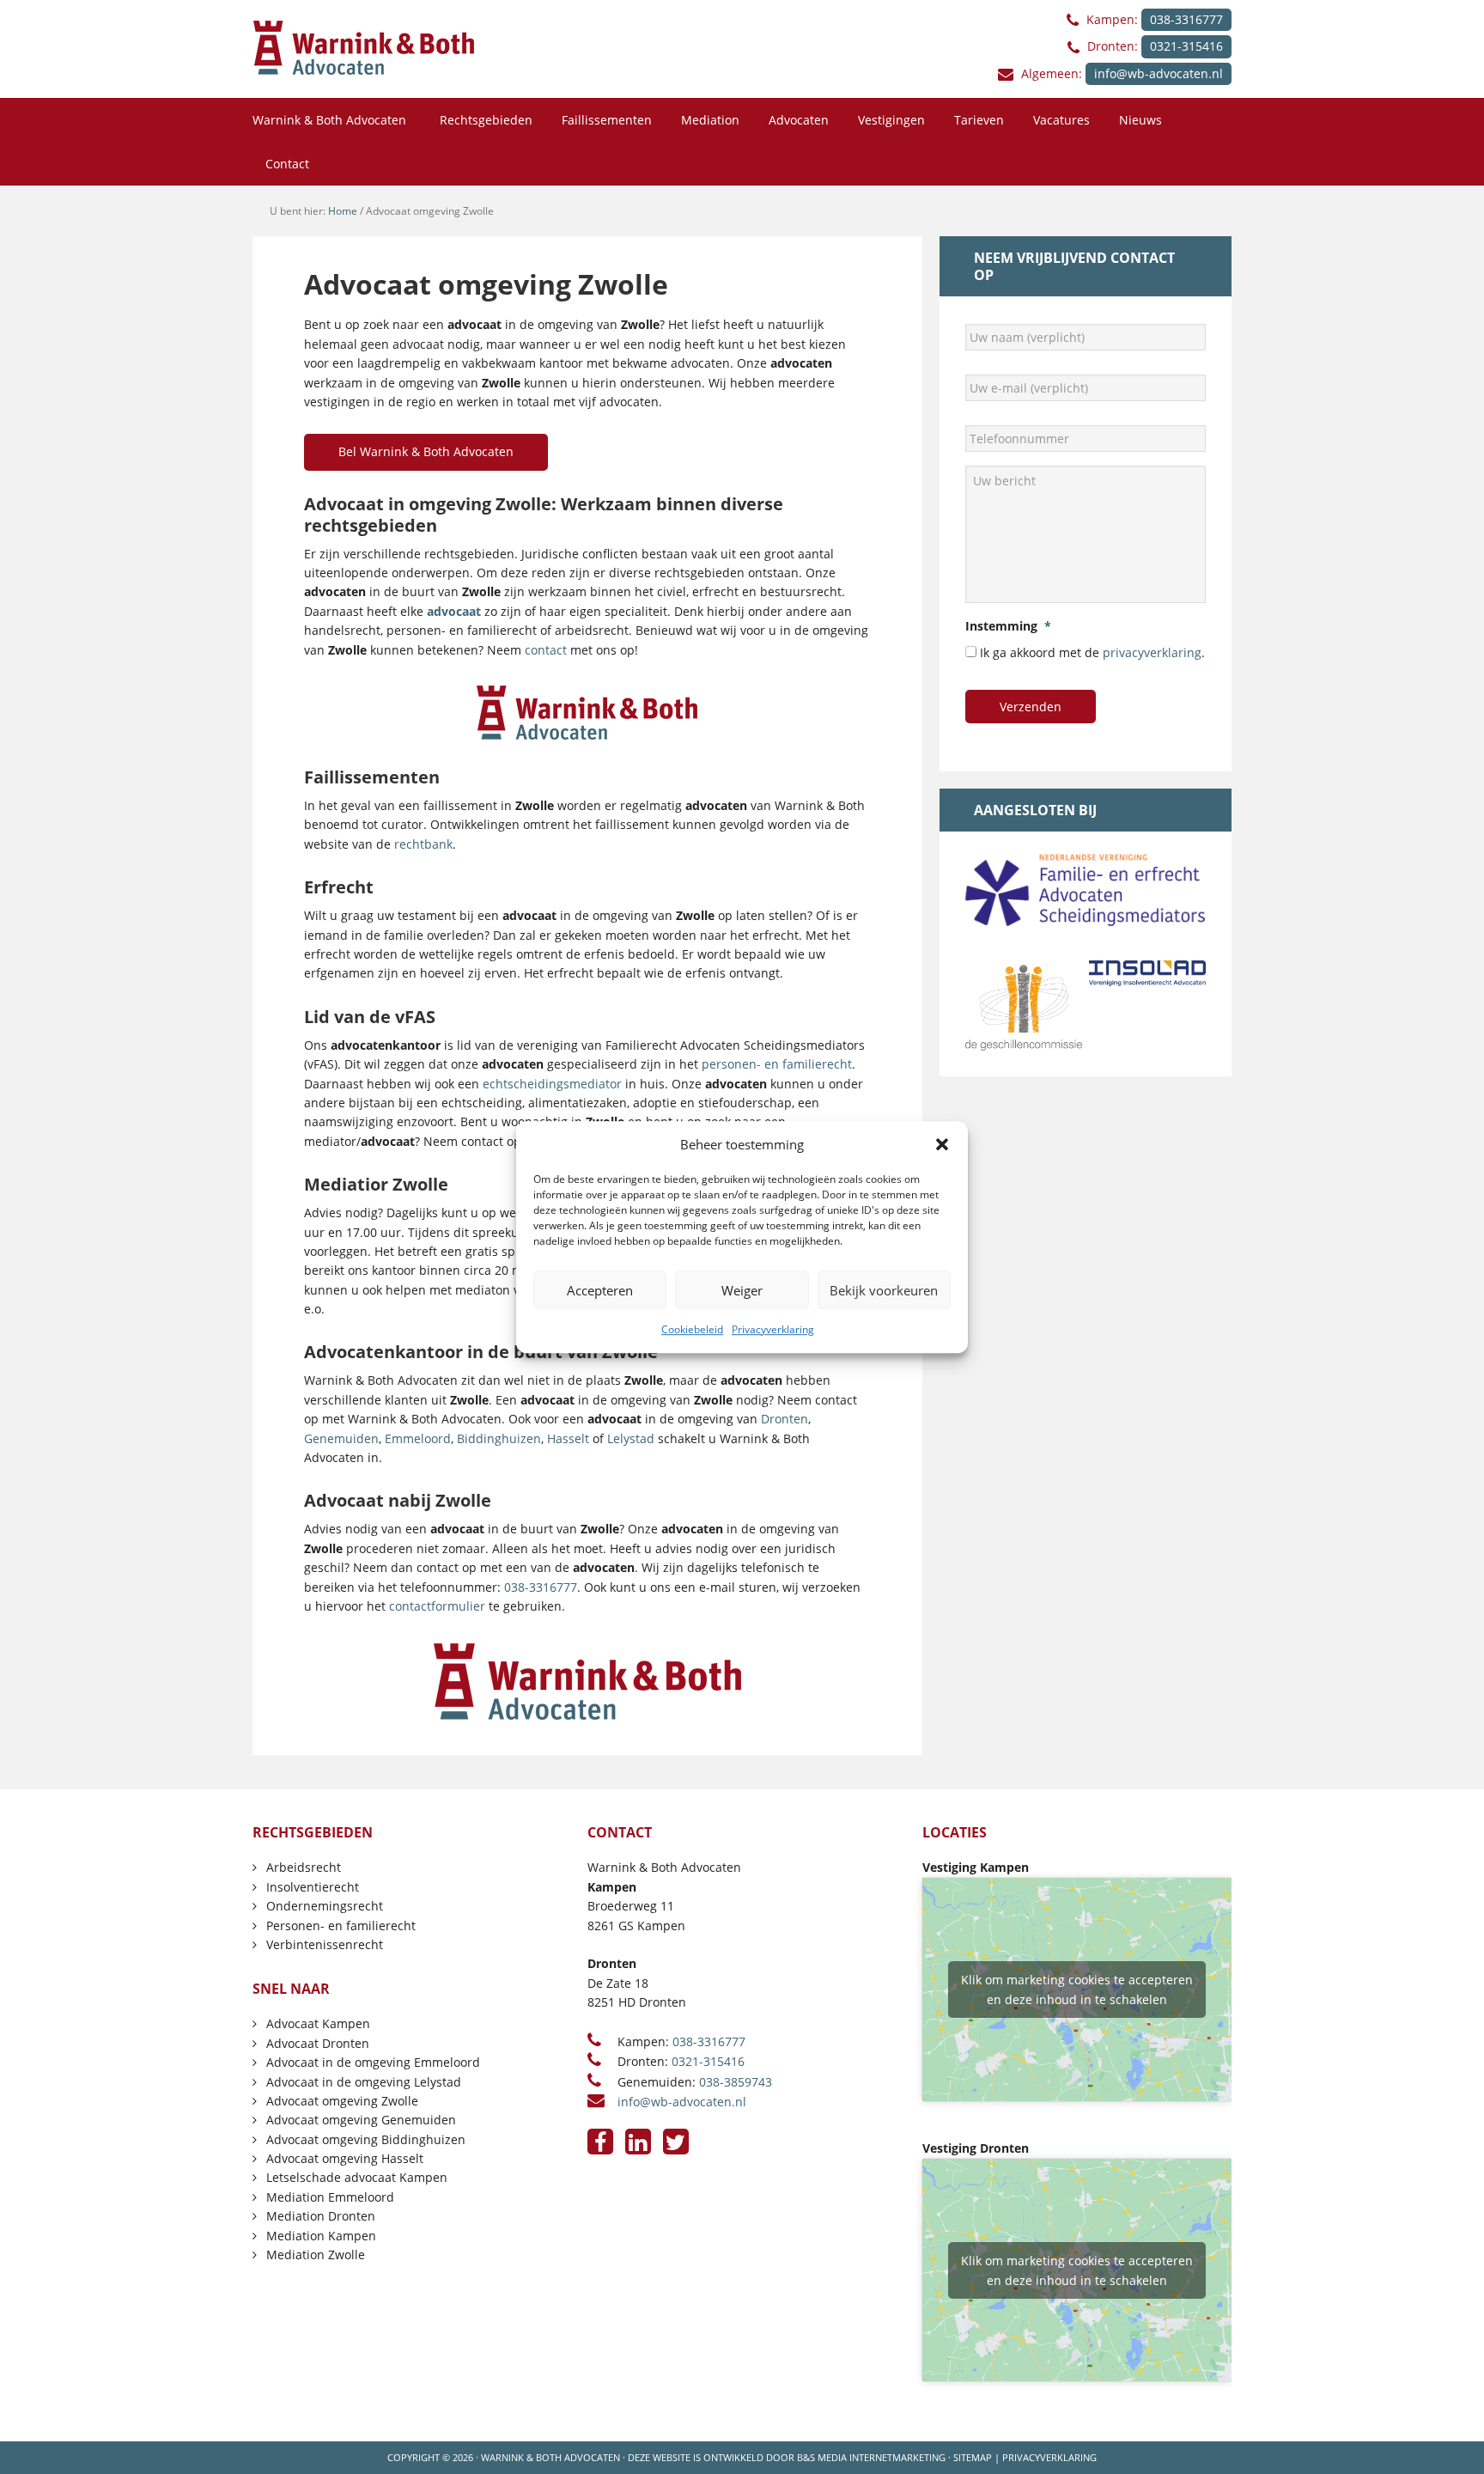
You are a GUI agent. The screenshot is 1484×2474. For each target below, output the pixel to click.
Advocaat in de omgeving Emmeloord (373, 2062)
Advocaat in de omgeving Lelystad (364, 2082)
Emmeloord (418, 1438)
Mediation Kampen (321, 2236)
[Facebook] (600, 2142)
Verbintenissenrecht (325, 1944)
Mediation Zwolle (316, 2255)
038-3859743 (736, 2082)
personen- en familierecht (777, 1064)
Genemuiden (341, 1438)
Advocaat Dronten (318, 2043)
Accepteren (600, 1290)
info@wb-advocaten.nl (1159, 73)
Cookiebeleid (692, 1329)
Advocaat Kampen (318, 2023)
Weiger (742, 1290)
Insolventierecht (313, 1887)
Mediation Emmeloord (330, 2197)
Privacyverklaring (773, 1329)
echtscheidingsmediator (552, 1084)
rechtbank (423, 844)
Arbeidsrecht (304, 1867)
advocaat (454, 611)
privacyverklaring (1152, 652)
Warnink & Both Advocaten (550, 2457)
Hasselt (568, 1438)
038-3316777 (1186, 19)
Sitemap (973, 2457)
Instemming (1008, 626)
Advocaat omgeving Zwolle (342, 2101)
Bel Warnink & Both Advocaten (426, 451)
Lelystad (631, 1438)
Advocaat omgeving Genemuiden (361, 2120)
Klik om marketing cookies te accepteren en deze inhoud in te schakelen (1077, 1990)
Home (343, 211)
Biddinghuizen (499, 1438)
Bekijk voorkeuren (884, 1290)
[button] (942, 1144)
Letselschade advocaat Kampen (357, 2177)
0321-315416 (1186, 46)
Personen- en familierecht (341, 1926)
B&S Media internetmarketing (871, 2457)
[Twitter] (676, 2142)
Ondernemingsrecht (325, 1906)
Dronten (785, 1419)
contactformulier (437, 1606)
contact (546, 650)
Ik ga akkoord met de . (1092, 652)
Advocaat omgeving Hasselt (345, 2158)
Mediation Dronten (321, 2216)
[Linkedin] (638, 2142)
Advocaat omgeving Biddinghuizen (366, 2139)
